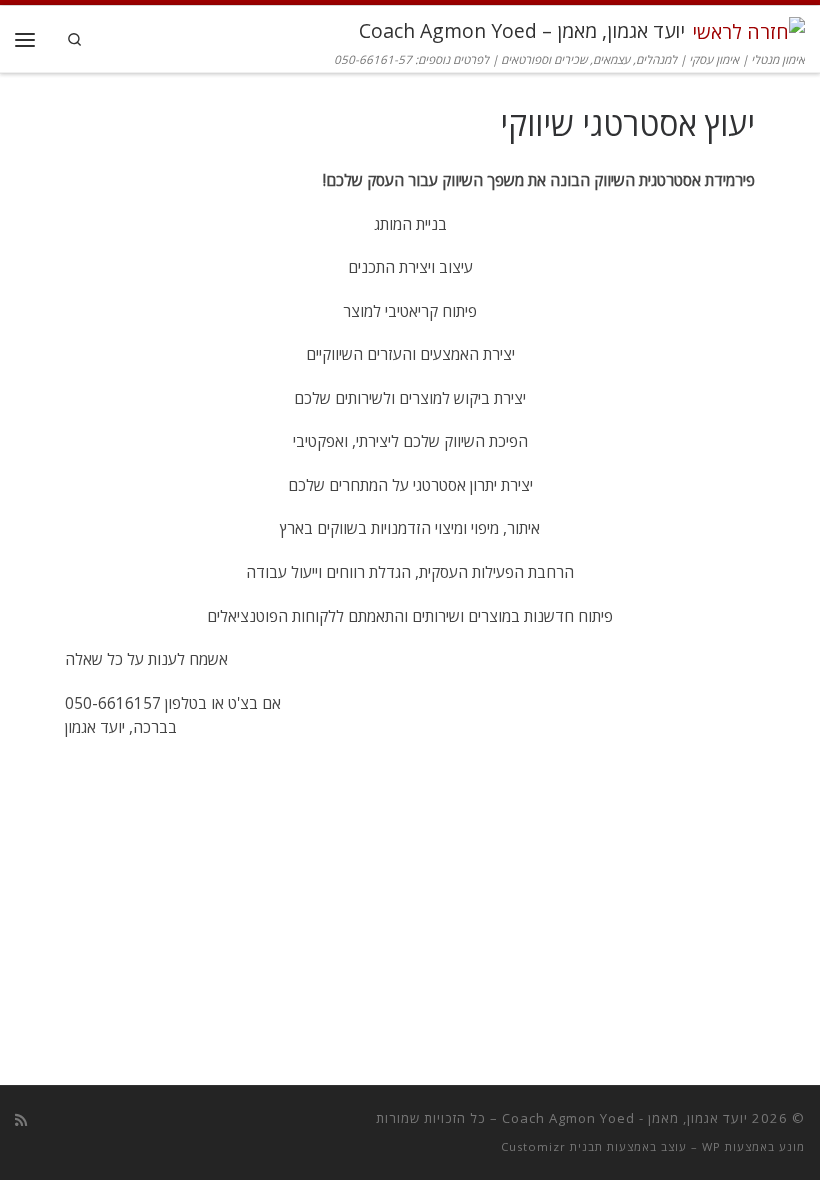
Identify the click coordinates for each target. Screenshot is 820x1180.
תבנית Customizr (552, 1146)
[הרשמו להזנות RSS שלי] (21, 1120)
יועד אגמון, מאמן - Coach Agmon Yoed (625, 1118)
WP (711, 1146)
